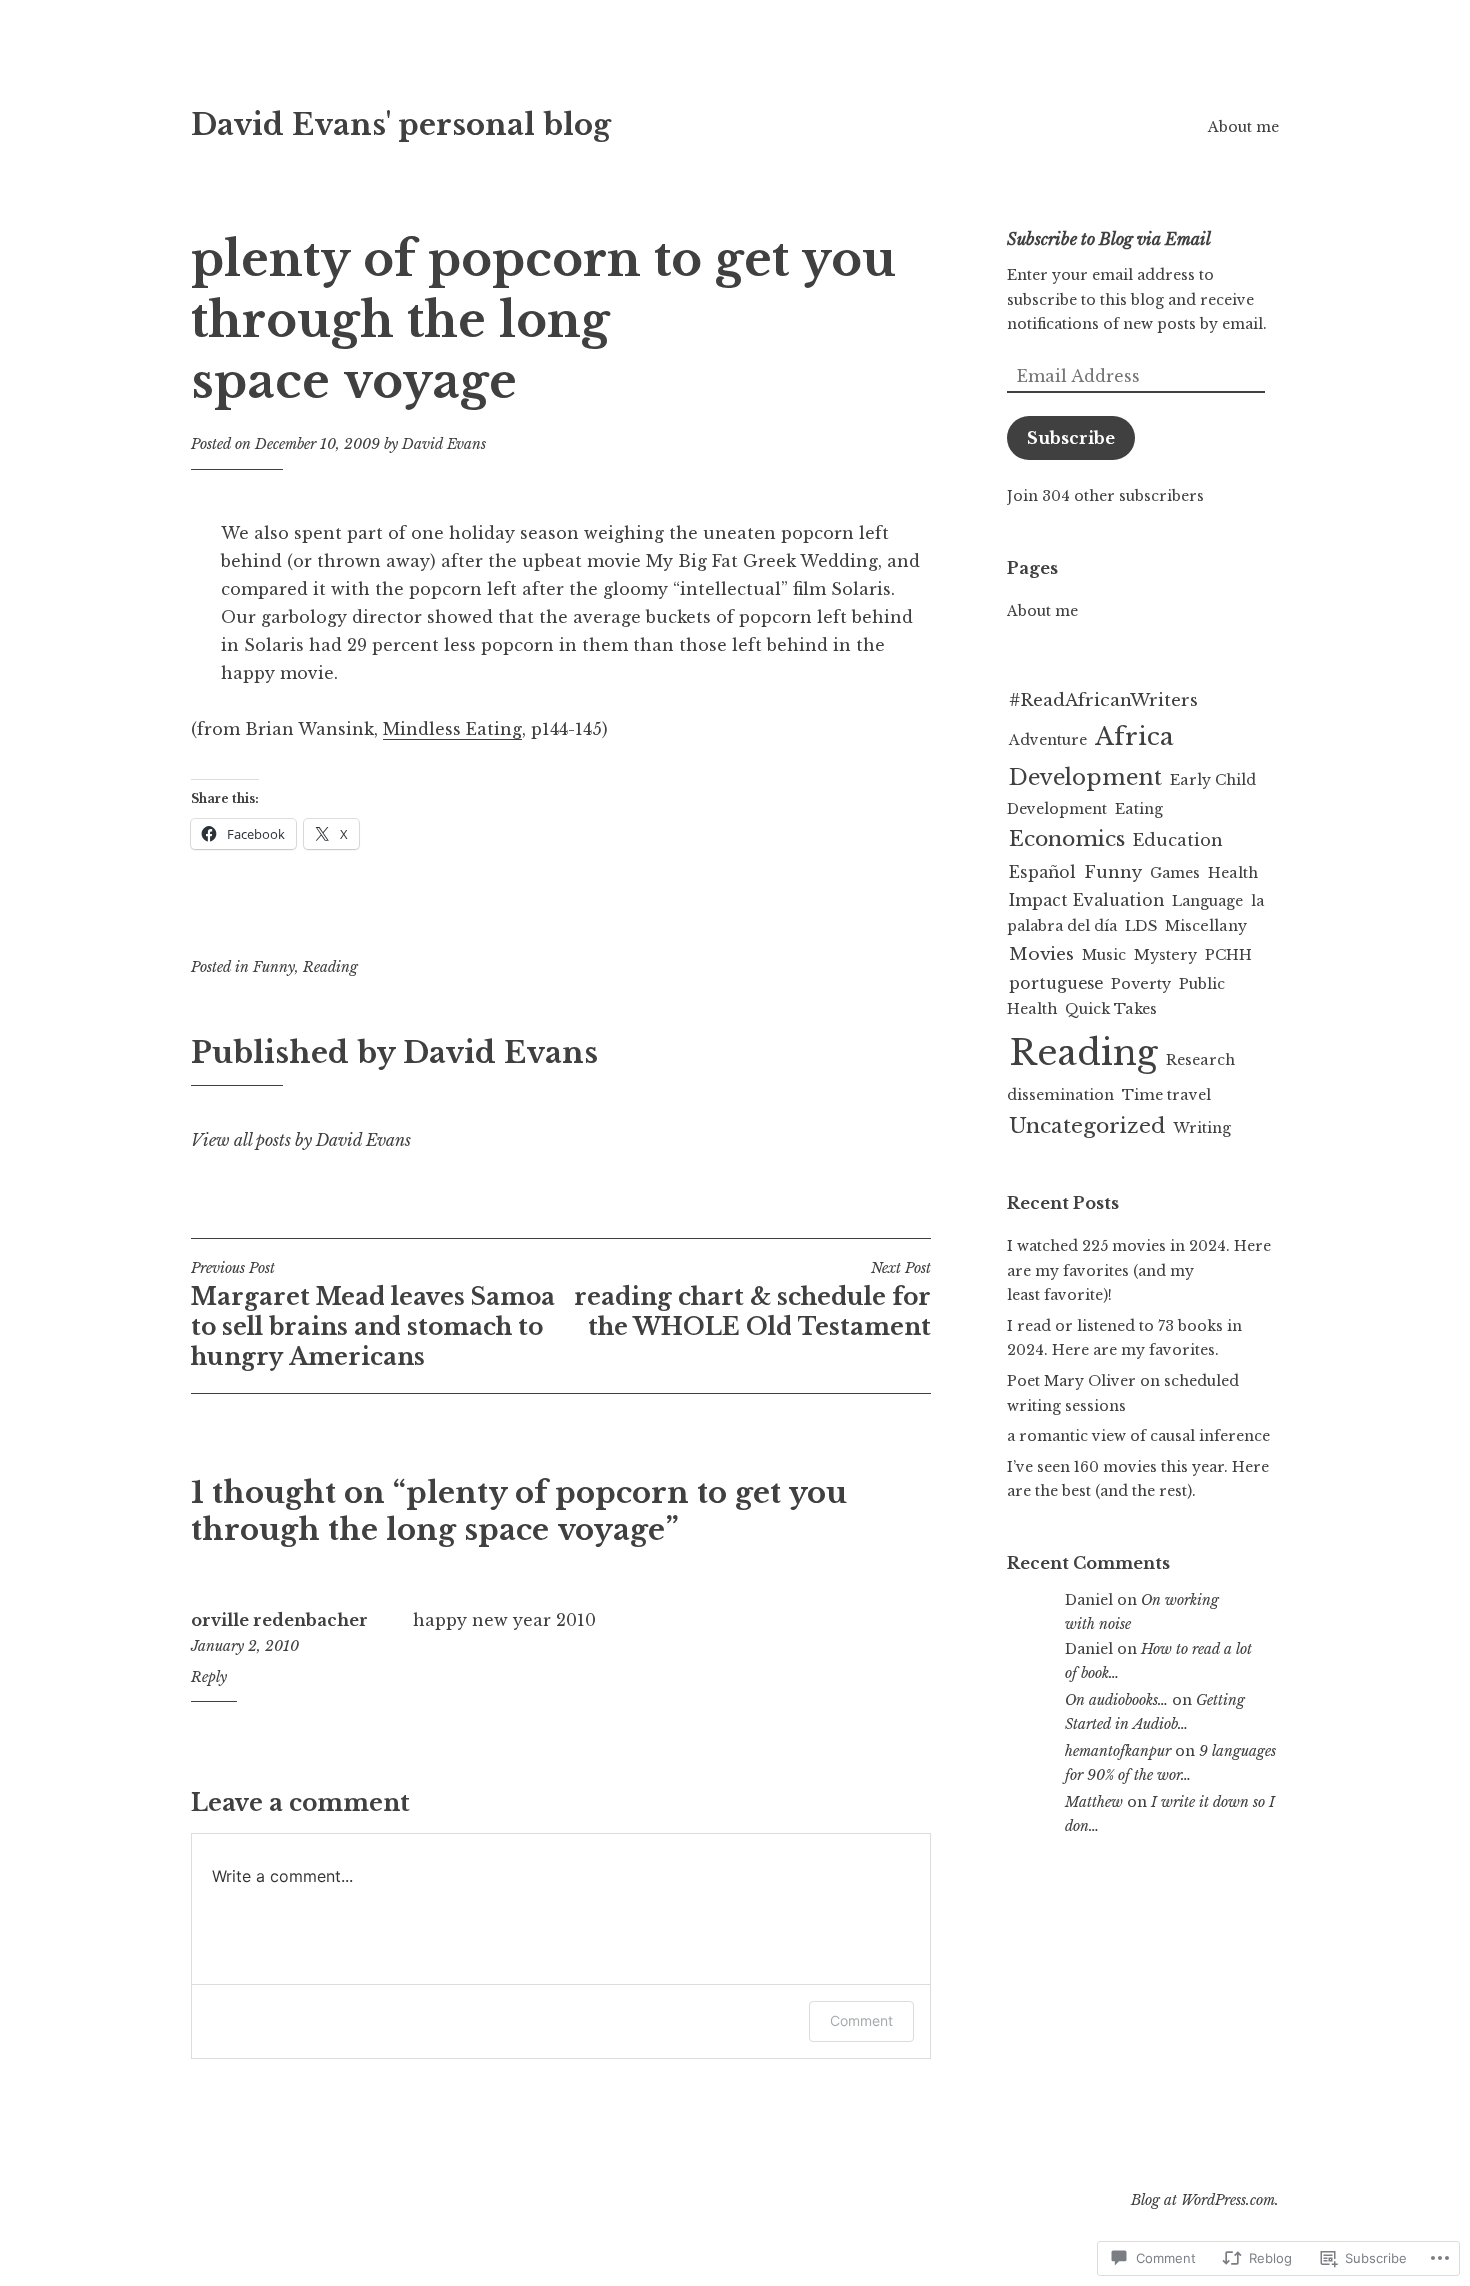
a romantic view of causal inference (1138, 1436)
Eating (1139, 809)
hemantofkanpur (1118, 1751)
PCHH (1228, 955)
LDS (1141, 926)
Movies (1041, 954)
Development (1085, 777)
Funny (274, 967)
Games (1175, 873)
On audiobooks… (1116, 1700)
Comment (861, 2020)
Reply (209, 1677)
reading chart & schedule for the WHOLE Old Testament (752, 1300)
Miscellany (1206, 926)
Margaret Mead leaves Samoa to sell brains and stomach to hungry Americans (373, 1315)
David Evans (444, 444)
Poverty (1141, 984)
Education (1178, 840)
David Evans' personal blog (401, 125)
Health (1233, 873)
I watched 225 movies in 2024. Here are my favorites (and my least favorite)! (1139, 1270)
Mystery (1165, 955)
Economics (1067, 839)
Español (1042, 872)
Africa (1134, 737)
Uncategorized (1087, 1126)
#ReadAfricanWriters (1103, 700)
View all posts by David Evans (301, 1140)
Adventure (1048, 740)
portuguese (1056, 983)
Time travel (1166, 1095)
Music (1104, 955)
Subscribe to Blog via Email (1109, 239)
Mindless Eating (452, 729)
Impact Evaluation (1086, 900)
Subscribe (1071, 438)
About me (1243, 127)
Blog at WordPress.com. (1205, 2200)
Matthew (1094, 1802)
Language (1207, 901)
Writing (1202, 1128)
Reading (330, 967)
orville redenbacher (279, 1620)
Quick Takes (1111, 1009)
